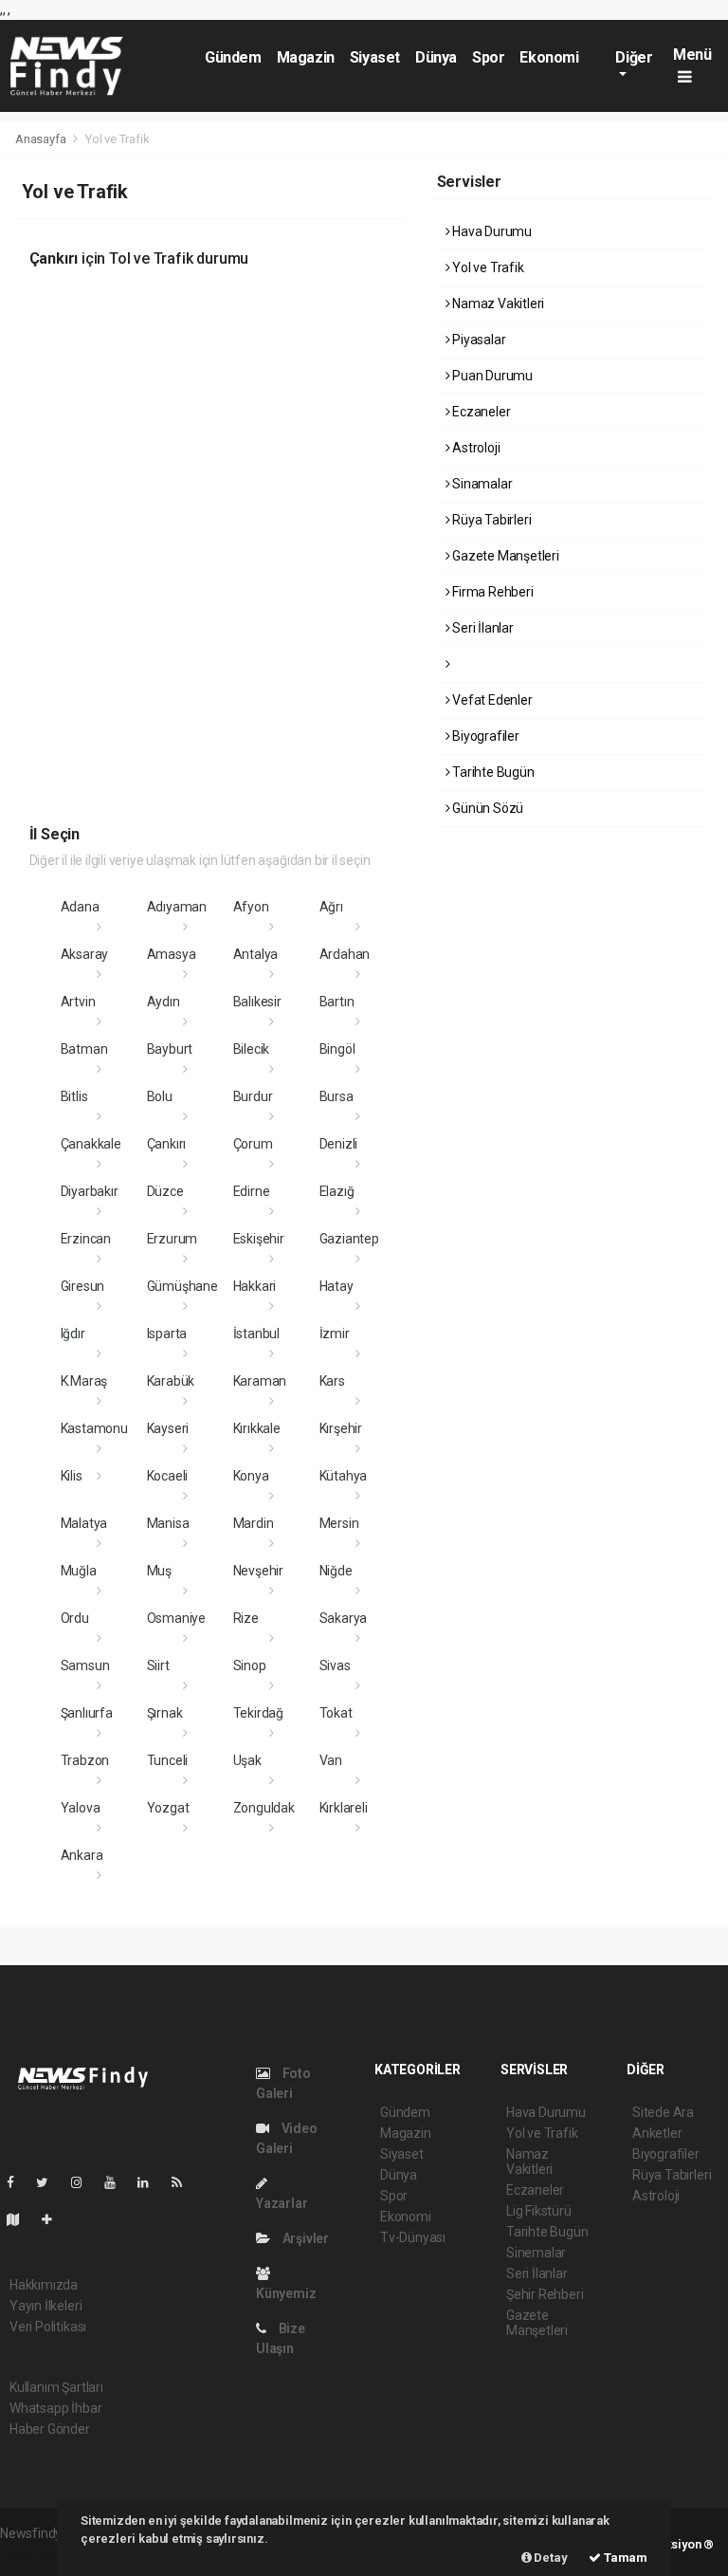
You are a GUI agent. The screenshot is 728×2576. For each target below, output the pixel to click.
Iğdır (73, 1334)
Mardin (254, 1523)
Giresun (83, 1286)
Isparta (167, 1334)
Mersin (339, 1523)
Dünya (436, 57)
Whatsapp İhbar (55, 2408)
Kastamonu (94, 1428)
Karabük (171, 1381)
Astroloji (474, 448)
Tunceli (168, 1760)
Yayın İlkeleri (45, 2306)
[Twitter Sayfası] (50, 2182)
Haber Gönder (50, 2429)
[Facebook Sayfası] (18, 2182)
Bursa (337, 1096)
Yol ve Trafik (486, 267)
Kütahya (344, 1476)
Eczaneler (480, 412)
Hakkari (255, 1286)
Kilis (72, 1476)
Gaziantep (349, 1239)
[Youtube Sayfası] (118, 2182)
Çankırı (167, 1144)
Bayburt (170, 1049)
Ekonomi (549, 57)
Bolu (160, 1096)
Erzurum (173, 1239)
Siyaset (375, 57)
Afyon (251, 907)
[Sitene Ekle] (55, 2219)
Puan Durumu (491, 376)
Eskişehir (259, 1239)
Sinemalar (536, 2253)
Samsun (85, 1665)
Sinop (250, 1665)
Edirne (252, 1191)
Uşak (247, 1760)
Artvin (78, 1002)
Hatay (337, 1286)
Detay (550, 2558)
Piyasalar (477, 340)
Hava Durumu (491, 231)
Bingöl (337, 1049)
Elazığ (337, 1191)
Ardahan (345, 954)
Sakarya (344, 1618)
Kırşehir (341, 1428)
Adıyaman (177, 907)
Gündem (233, 57)
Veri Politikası (48, 2327)
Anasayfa (42, 139)
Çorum (253, 1144)
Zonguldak (264, 1808)
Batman (84, 1049)
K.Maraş (84, 1381)
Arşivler (304, 2238)
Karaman (260, 1381)
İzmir (335, 1334)
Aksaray (85, 954)
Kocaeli (168, 1476)
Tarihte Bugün (491, 772)
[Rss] (184, 2182)
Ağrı (331, 907)
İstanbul (256, 1334)
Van (331, 1760)
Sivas (335, 1665)
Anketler (657, 2133)
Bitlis (74, 1096)
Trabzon (85, 1760)
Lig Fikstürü (539, 2211)
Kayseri (168, 1428)
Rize (246, 1618)
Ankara (82, 1855)
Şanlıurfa (87, 1713)
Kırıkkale (257, 1428)
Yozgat (168, 1808)
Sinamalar (481, 484)
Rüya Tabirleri (490, 520)
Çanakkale (91, 1144)
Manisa (168, 1523)
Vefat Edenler (491, 700)
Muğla (79, 1571)
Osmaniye (176, 1618)
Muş (159, 1571)
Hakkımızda (44, 2285)
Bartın (337, 1002)
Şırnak (165, 1713)
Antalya (256, 954)
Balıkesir (257, 1002)
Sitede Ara (663, 2112)
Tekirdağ (258, 1713)
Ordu (75, 1618)
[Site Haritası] (21, 2219)
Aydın (164, 1002)
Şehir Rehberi (545, 2294)
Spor (488, 57)
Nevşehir (258, 1571)
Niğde (336, 1571)
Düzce (165, 1191)
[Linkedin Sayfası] (151, 2182)
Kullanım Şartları (56, 2387)
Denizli (339, 1144)
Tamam (624, 2558)
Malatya (84, 1523)
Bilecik (252, 1049)
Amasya (172, 954)
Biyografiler (484, 736)
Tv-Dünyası (413, 2237)
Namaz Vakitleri (497, 304)
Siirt (158, 1665)
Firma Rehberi (491, 592)
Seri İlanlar (482, 628)
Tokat (336, 1713)
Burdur (253, 1096)
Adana (80, 907)
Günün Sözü (486, 808)
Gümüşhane (182, 1286)
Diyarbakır (90, 1191)
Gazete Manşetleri (504, 556)
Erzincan (86, 1239)
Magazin (306, 57)
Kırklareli (344, 1808)
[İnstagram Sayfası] (84, 2182)
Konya (251, 1476)
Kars (332, 1381)
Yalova (81, 1808)
